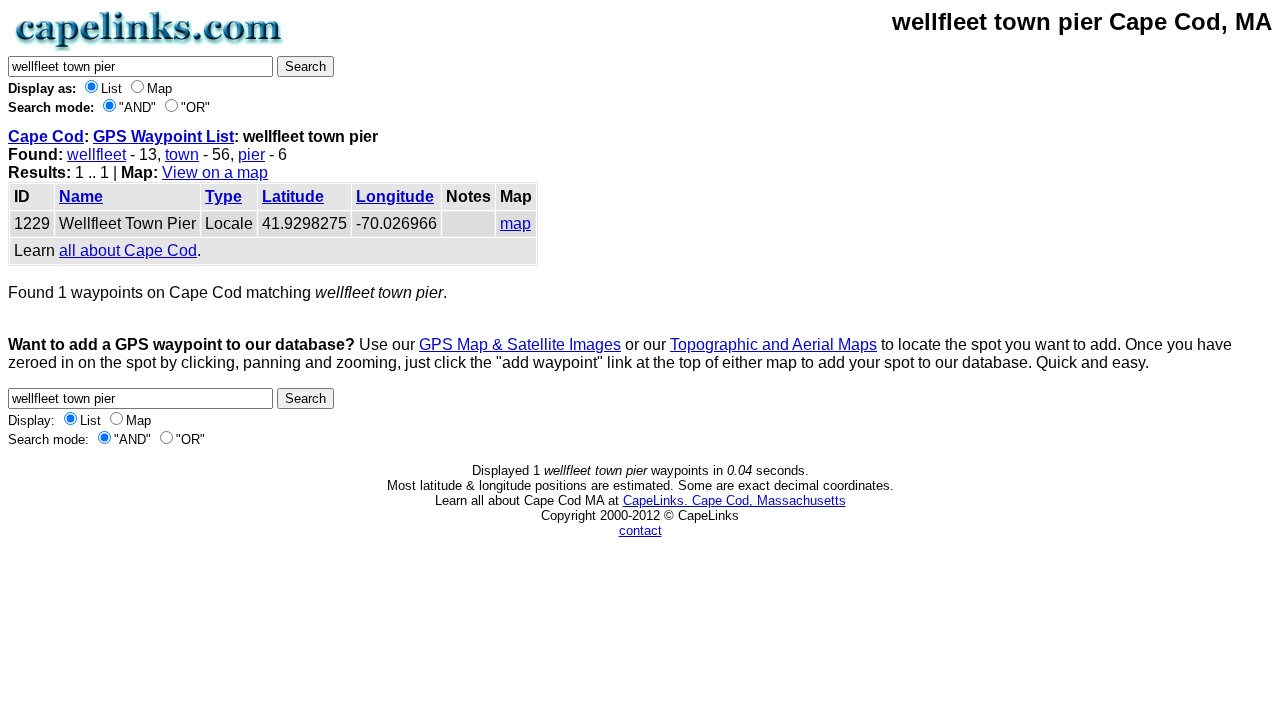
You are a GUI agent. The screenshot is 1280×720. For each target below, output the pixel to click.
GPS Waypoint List (163, 136)
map (515, 223)
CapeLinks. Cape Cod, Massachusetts (734, 500)
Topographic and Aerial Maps (773, 344)
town (182, 154)
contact (640, 530)
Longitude (395, 196)
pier (251, 154)
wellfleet (96, 154)
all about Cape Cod (128, 250)
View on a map (215, 172)
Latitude (293, 196)
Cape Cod (46, 136)
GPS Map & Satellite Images (520, 344)
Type (223, 196)
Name (81, 196)
